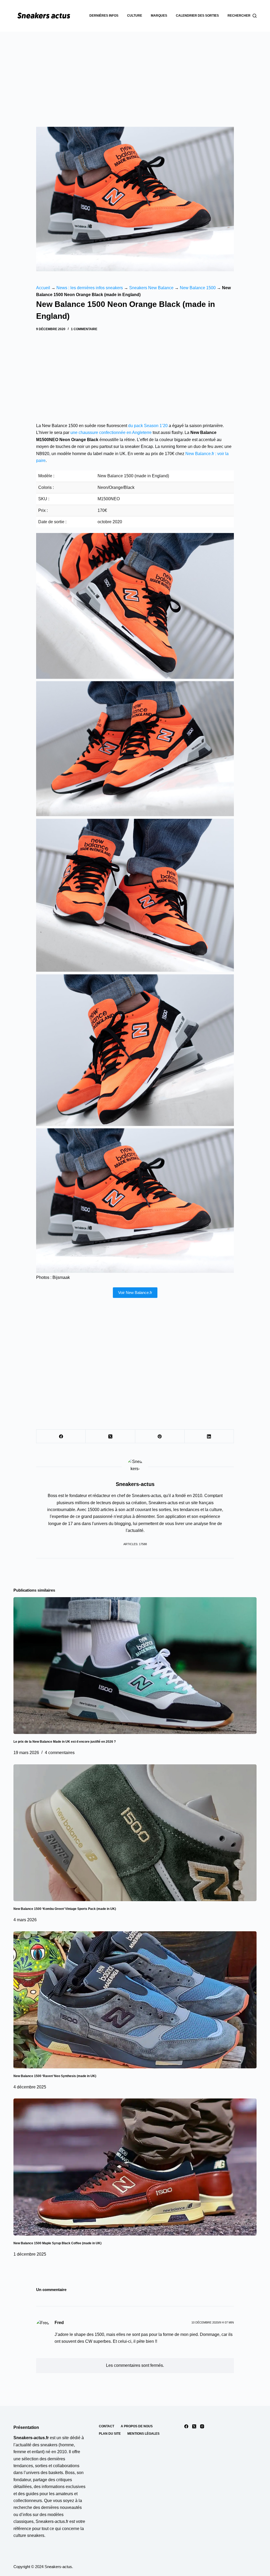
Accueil (43, 288)
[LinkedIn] (209, 1436)
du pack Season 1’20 (148, 426)
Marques (159, 16)
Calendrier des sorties (197, 16)
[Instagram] (202, 2426)
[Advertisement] (135, 71)
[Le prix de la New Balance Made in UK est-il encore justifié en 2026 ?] (135, 1666)
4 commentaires (60, 1753)
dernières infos (104, 16)
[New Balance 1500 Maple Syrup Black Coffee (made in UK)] (135, 2167)
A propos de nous (137, 2426)
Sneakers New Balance (151, 288)
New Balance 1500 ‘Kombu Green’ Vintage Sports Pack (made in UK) (65, 1909)
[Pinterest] (160, 1436)
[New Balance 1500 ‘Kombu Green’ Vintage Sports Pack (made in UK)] (135, 1833)
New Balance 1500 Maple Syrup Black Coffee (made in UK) (57, 2243)
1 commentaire (84, 329)
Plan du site (110, 2434)
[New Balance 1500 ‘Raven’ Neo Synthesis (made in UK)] (135, 2000)
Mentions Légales (143, 2434)
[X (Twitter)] (110, 1436)
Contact (107, 2426)
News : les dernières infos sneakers (90, 288)
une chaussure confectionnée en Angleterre (111, 433)
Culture (135, 16)
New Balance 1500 (198, 288)
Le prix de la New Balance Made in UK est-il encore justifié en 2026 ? (65, 1742)
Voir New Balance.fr (135, 1292)
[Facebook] (61, 1436)
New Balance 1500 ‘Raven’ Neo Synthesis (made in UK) (55, 2076)
